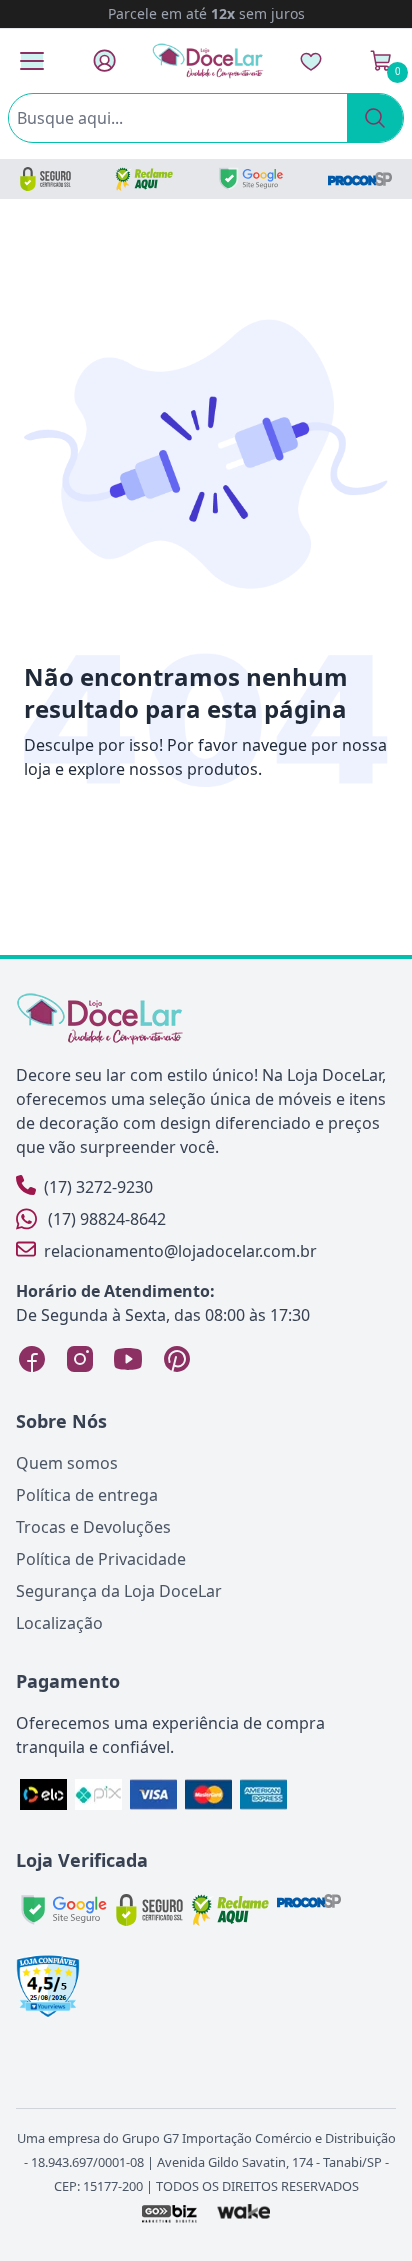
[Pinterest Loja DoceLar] (176, 1359)
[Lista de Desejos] (311, 61)
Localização (59, 1623)
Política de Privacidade (101, 1559)
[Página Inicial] (208, 60)
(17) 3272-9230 (98, 1187)
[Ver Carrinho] (381, 61)
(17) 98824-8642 (107, 1219)
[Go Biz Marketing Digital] (168, 2213)
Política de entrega (87, 1495)
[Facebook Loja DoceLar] (32, 1359)
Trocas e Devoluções (93, 1527)
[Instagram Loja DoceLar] (80, 1359)
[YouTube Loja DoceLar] (128, 1359)
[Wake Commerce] (244, 2213)
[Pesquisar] (375, 118)
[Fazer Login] (104, 60)
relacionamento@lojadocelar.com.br (180, 1251)
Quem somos (67, 1463)
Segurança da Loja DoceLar (119, 1591)
